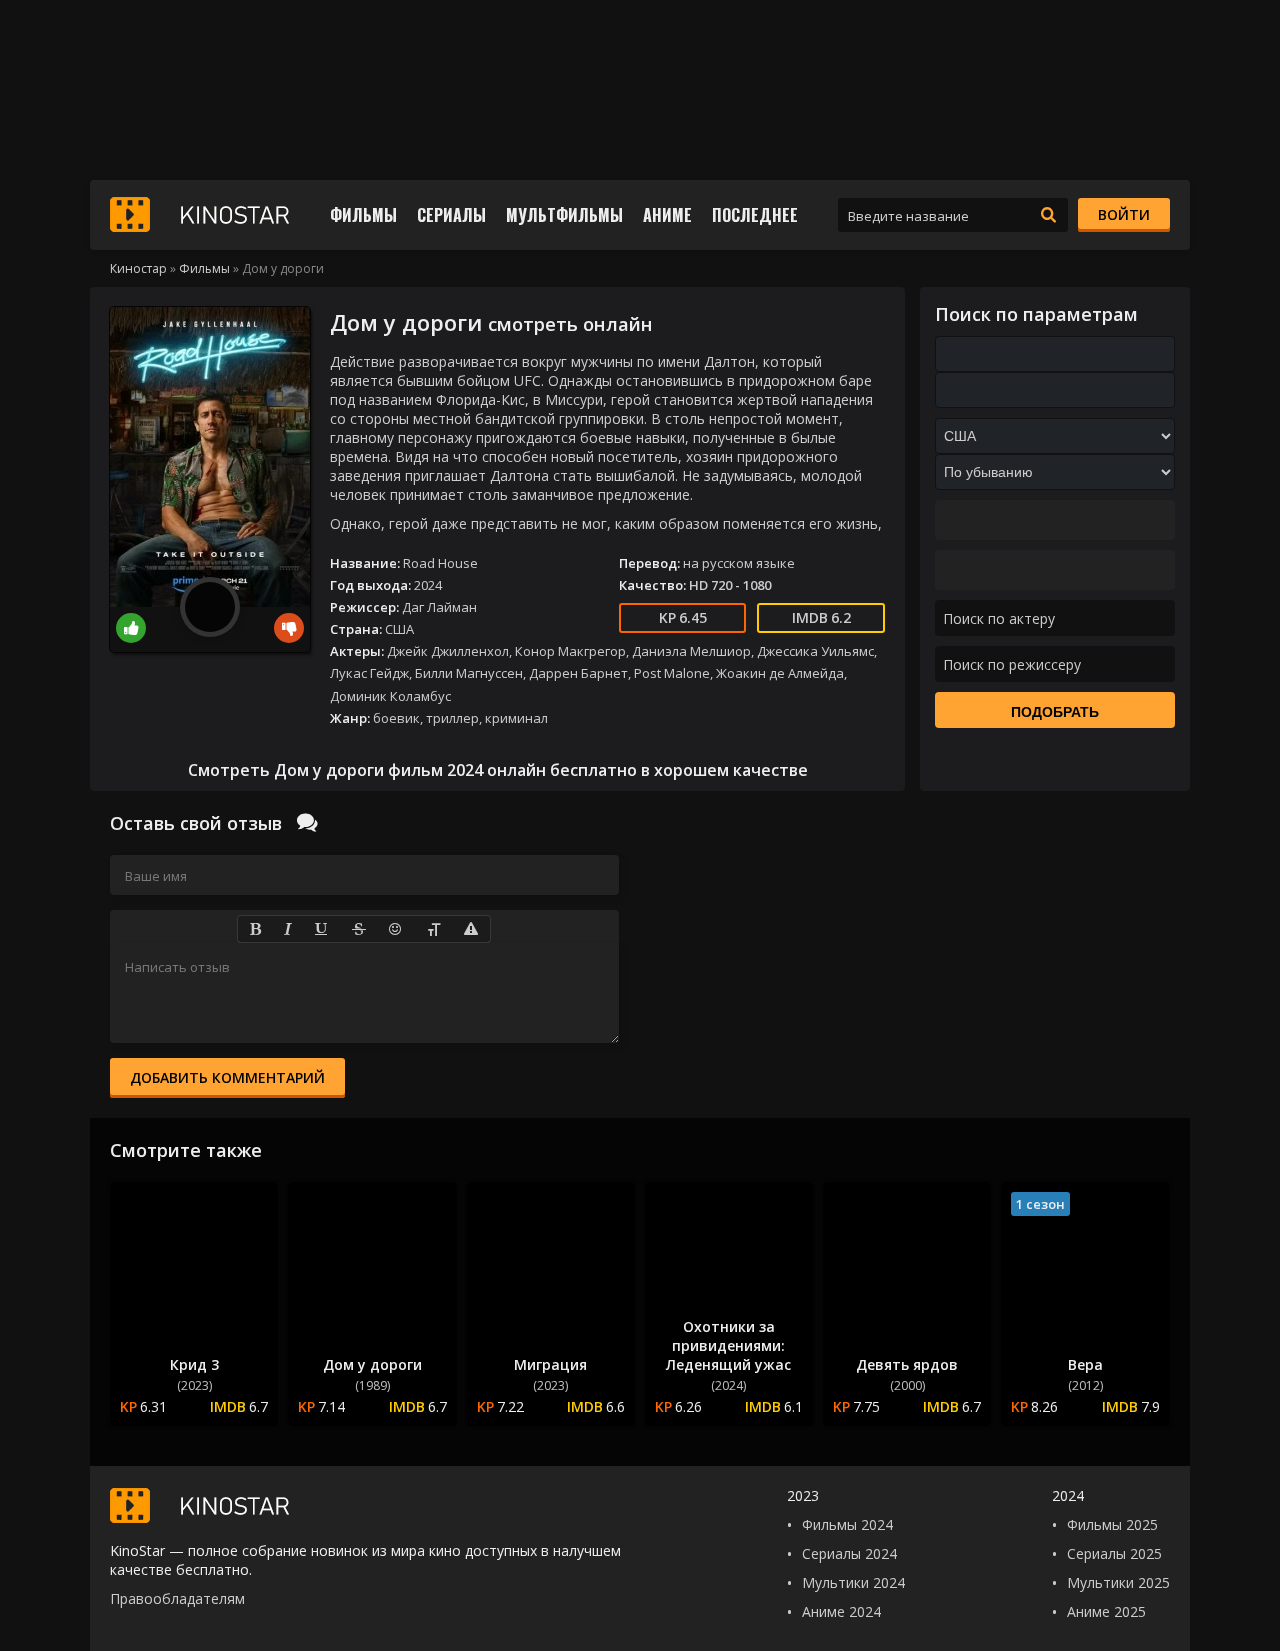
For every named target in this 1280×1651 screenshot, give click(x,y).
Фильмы (363, 215)
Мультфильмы (564, 215)
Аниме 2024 (841, 1611)
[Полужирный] (255, 929)
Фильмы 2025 (1112, 1524)
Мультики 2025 (1118, 1582)
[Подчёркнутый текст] (322, 929)
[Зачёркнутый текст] (359, 929)
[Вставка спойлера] (471, 929)
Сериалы (451, 215)
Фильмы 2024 (847, 1524)
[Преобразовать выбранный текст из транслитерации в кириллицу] (434, 929)
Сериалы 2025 (1114, 1553)
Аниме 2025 (1106, 1611)
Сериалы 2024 (849, 1553)
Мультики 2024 (853, 1582)
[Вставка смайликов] (396, 929)
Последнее (755, 215)
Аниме (667, 215)
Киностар (138, 268)
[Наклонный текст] (288, 929)
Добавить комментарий (227, 1077)
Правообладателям (177, 1598)
